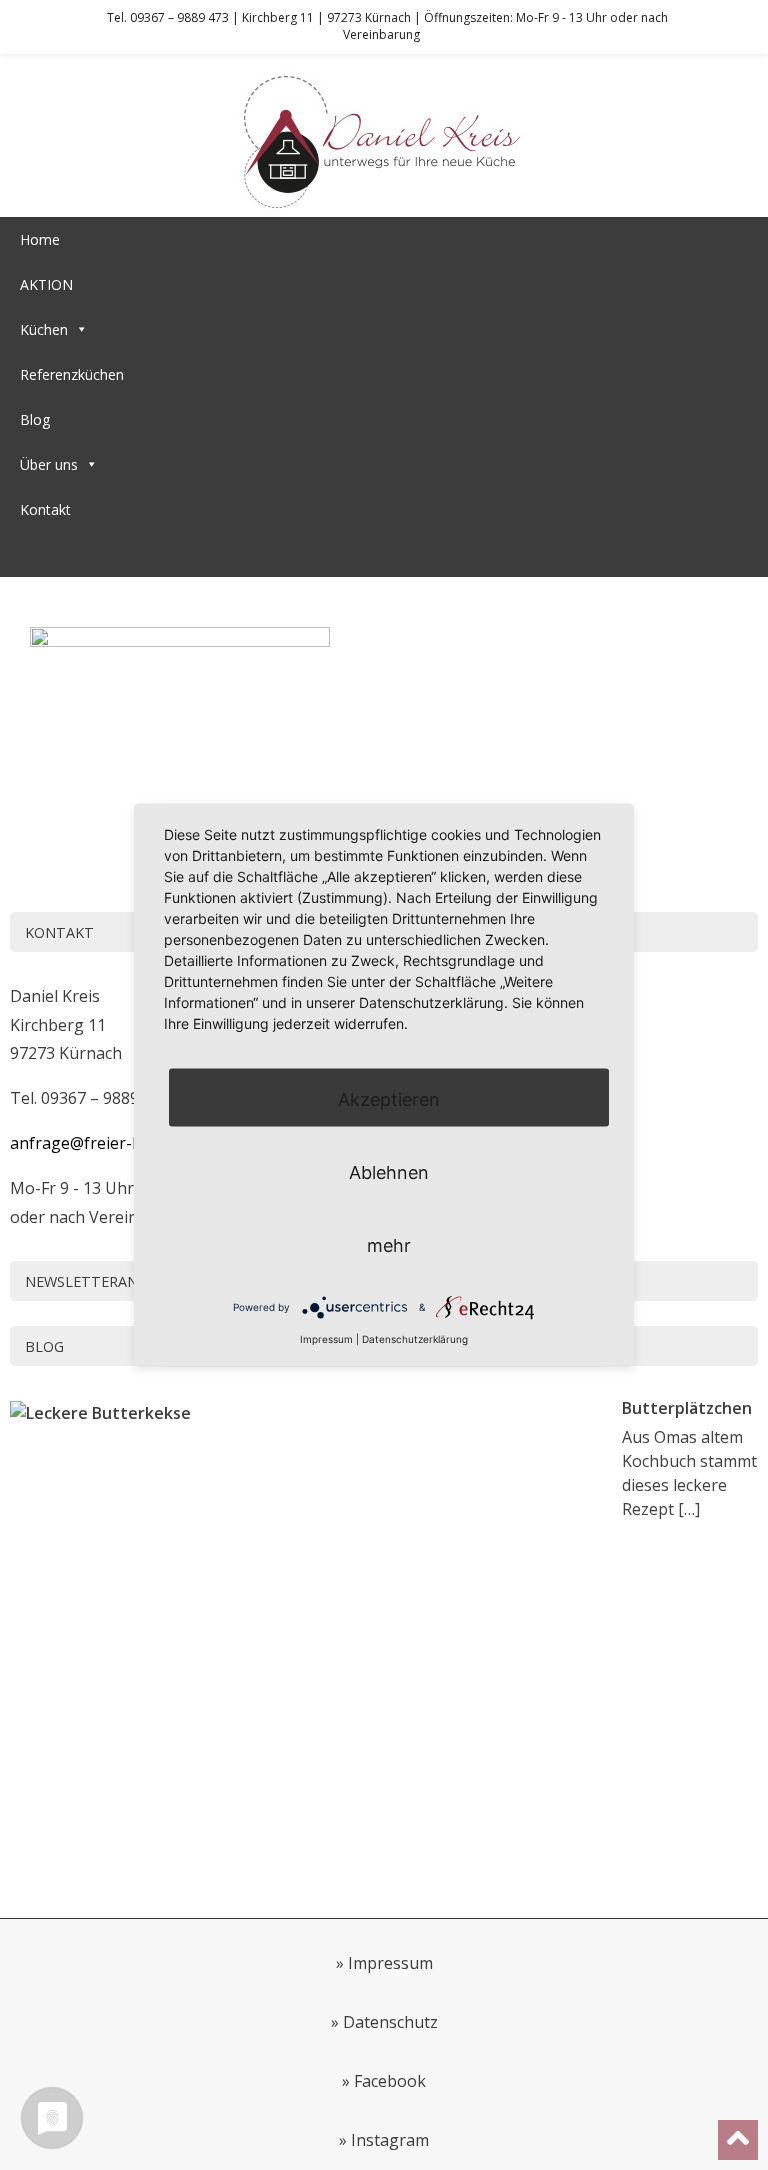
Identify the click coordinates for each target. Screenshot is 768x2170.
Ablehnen (389, 1171)
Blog (35, 419)
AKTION (46, 284)
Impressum (390, 1963)
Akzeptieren (389, 1098)
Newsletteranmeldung (117, 1281)
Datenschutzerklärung (415, 1338)
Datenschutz (390, 2022)
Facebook (390, 2081)
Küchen (44, 329)
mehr (389, 1244)
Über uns (49, 464)
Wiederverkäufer (73, 554)
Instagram (390, 2140)
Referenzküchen (72, 374)
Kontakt (45, 509)
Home (40, 239)
